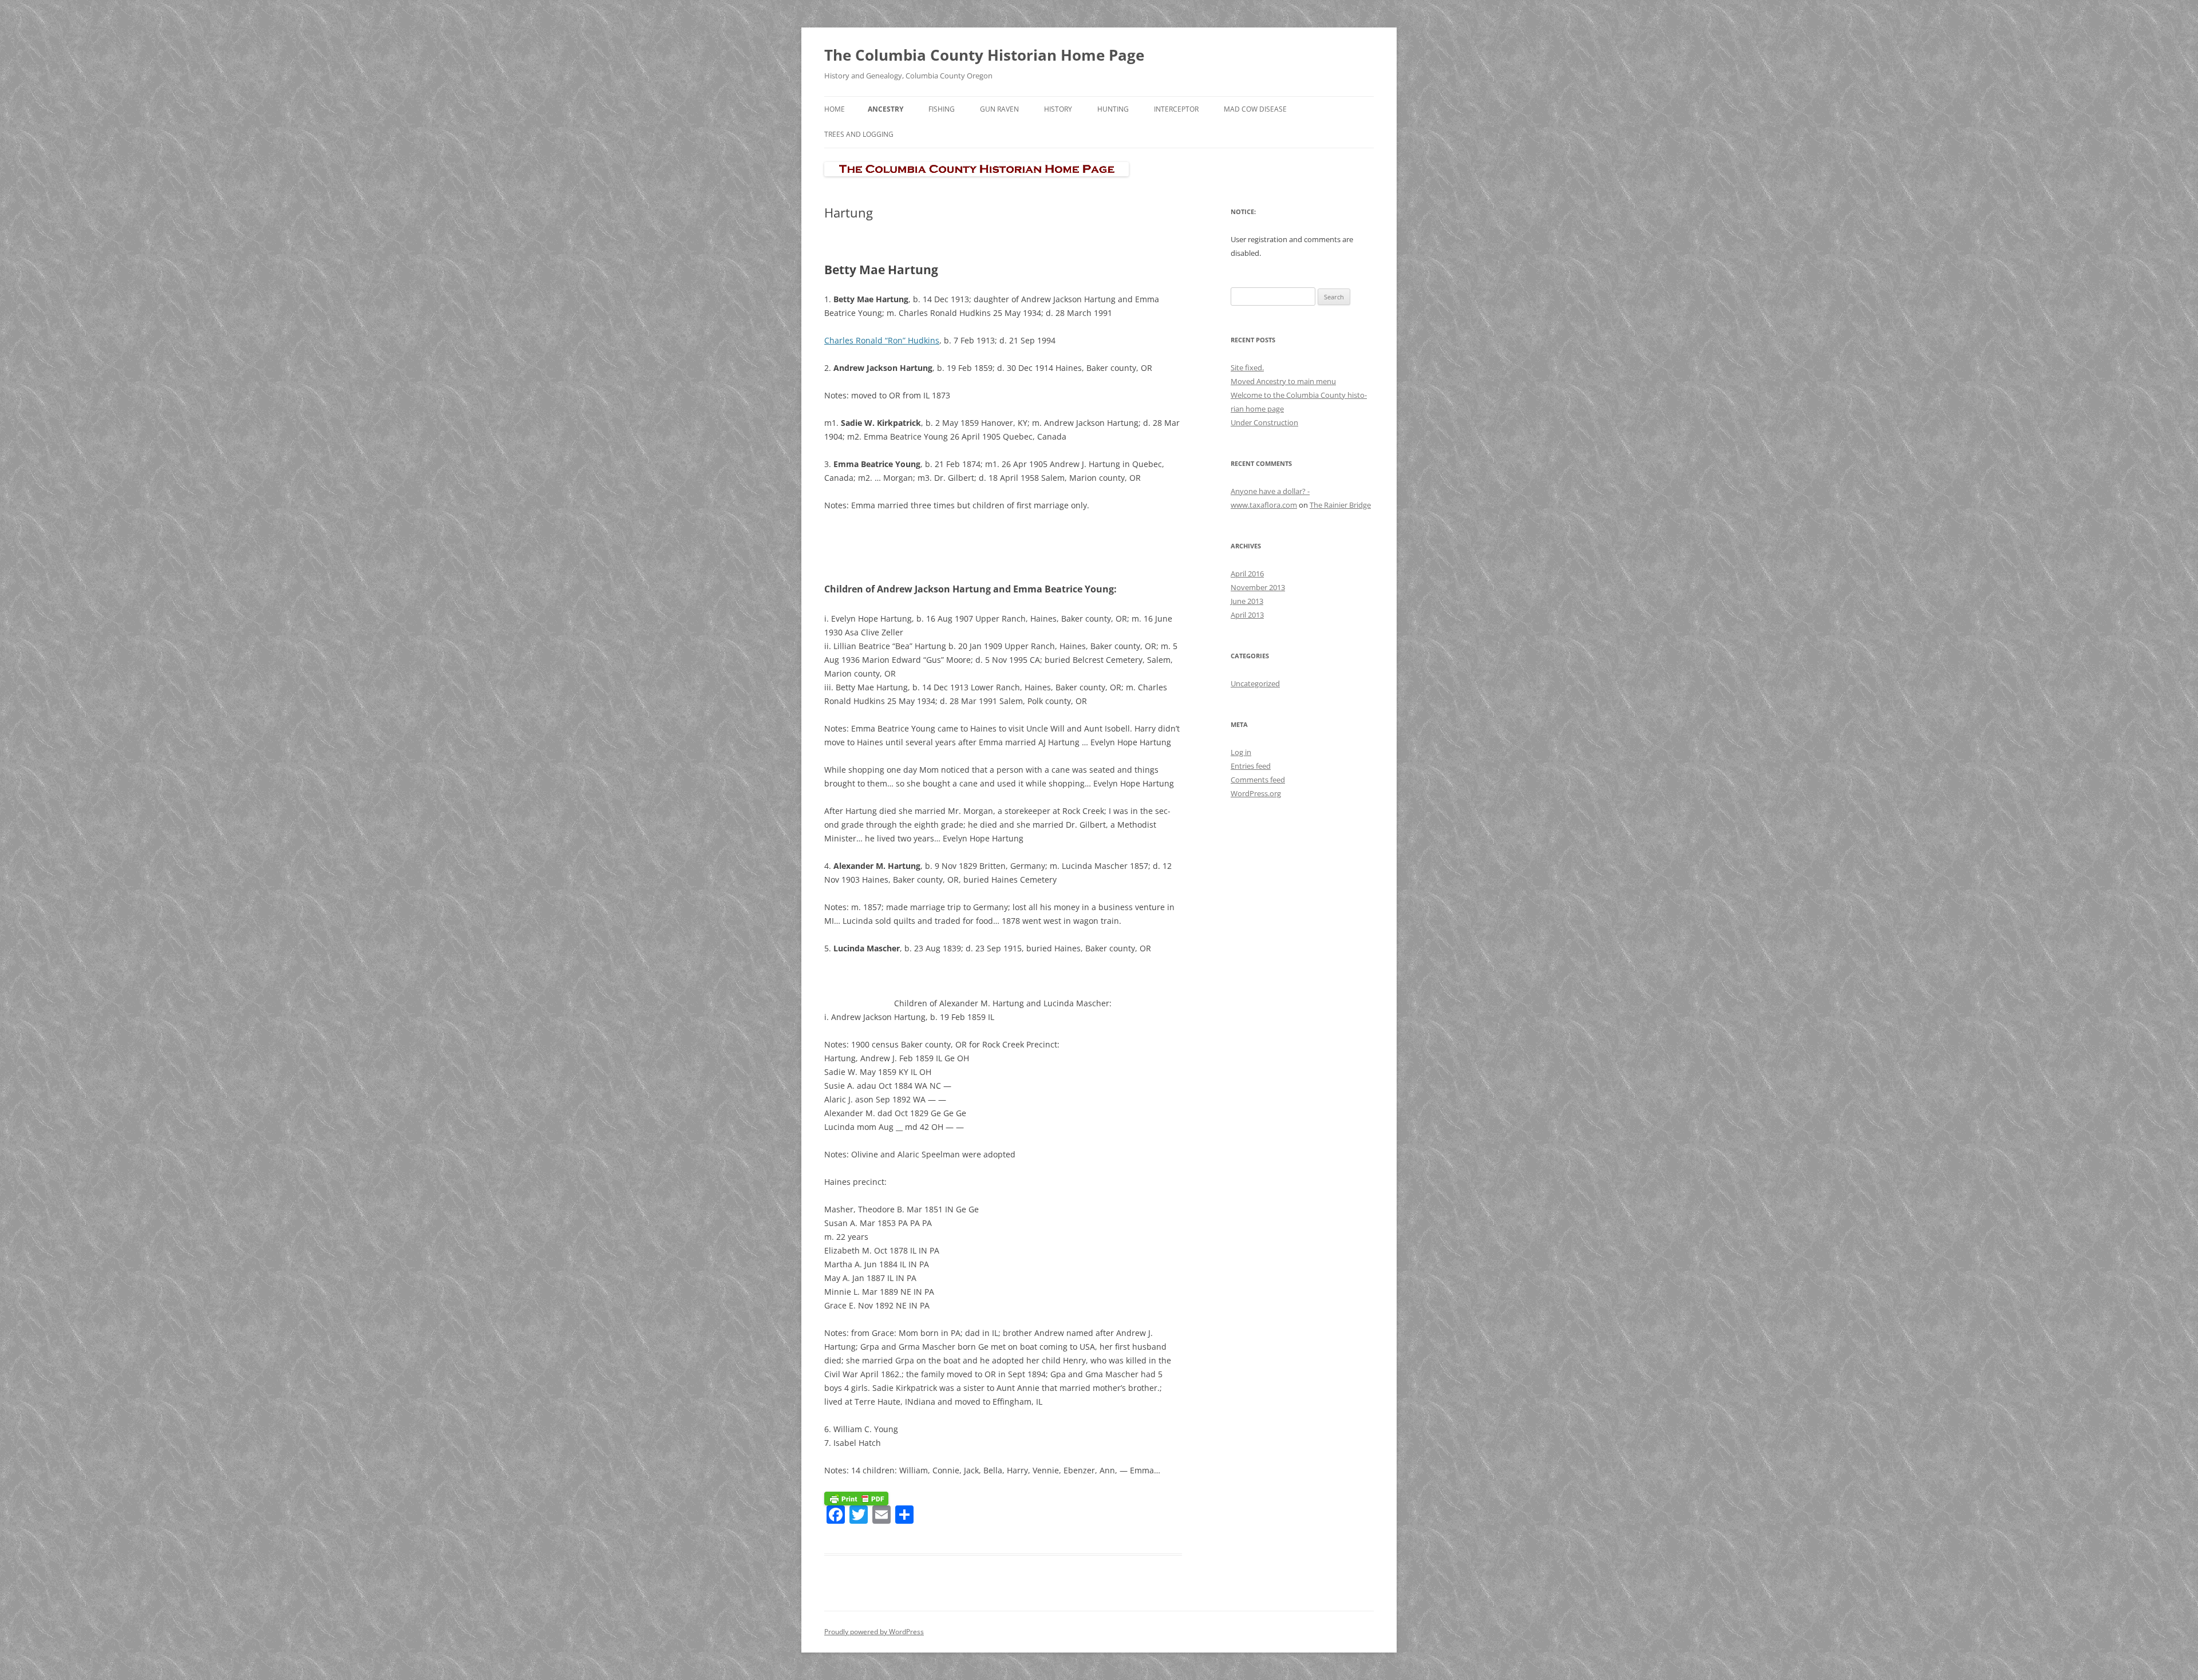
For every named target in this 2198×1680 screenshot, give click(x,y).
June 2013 (1247, 601)
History (1058, 109)
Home (835, 109)
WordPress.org (1256, 793)
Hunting (1113, 109)
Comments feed (1258, 780)
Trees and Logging (859, 134)
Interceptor (1176, 109)
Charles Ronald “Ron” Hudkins (882, 340)
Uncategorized (1255, 683)
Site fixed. (1247, 367)
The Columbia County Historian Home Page (984, 55)
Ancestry (885, 109)
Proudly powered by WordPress (874, 1632)
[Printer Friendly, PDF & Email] (856, 1498)
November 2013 (1258, 587)
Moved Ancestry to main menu (1283, 381)
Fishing (942, 109)
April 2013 (1247, 615)
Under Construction (1264, 422)
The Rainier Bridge (1340, 505)
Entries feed (1251, 766)
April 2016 (1247, 574)
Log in (1241, 752)
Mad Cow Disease (1255, 109)
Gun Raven (999, 109)
